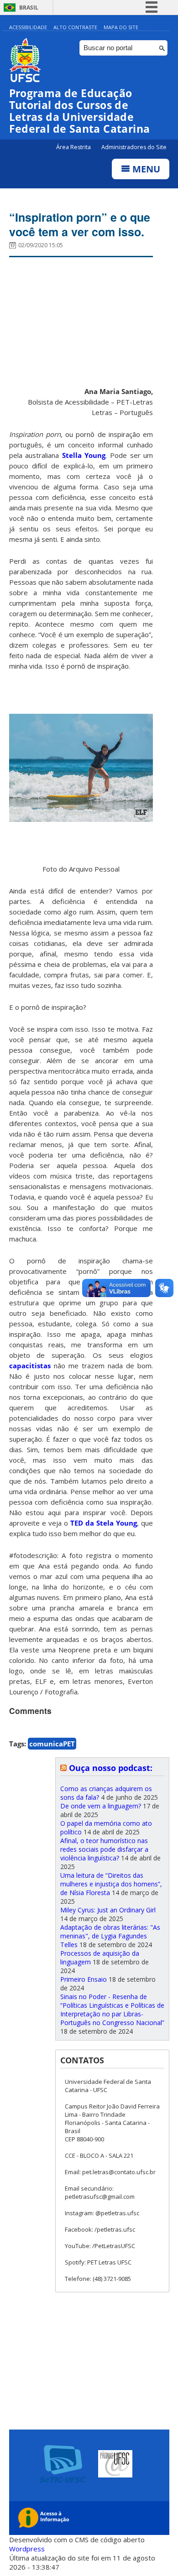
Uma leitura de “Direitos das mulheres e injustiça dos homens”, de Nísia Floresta (111, 1884)
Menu (145, 169)
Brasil (29, 8)
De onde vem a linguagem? (101, 1806)
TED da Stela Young (104, 1523)
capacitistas (30, 1366)
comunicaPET (52, 1744)
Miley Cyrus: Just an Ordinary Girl (108, 1910)
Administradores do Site (134, 147)
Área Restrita (74, 147)
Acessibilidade (28, 27)
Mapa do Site (121, 27)
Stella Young (84, 455)
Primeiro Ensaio (84, 1979)
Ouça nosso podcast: (111, 1768)
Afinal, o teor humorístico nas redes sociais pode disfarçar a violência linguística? (104, 1849)
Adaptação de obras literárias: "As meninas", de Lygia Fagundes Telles (110, 1936)
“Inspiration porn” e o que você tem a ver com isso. (80, 224)
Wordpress (27, 2549)
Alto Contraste (75, 27)
